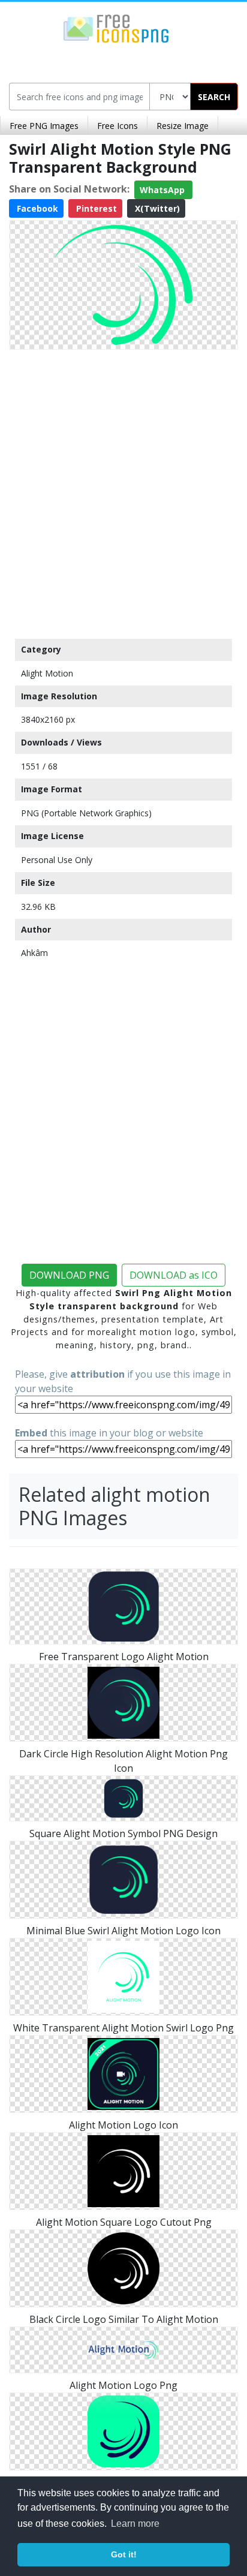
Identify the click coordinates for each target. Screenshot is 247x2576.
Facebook (36, 208)
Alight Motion (47, 673)
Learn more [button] (135, 2524)
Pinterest (95, 208)
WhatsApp (163, 190)
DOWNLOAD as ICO (174, 1275)
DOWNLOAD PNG (69, 1275)
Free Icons (118, 126)
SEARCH (214, 97)
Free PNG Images (44, 126)
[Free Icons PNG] (116, 28)
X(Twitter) (156, 208)
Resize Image (183, 126)
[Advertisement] (123, 491)
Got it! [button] (124, 2554)
